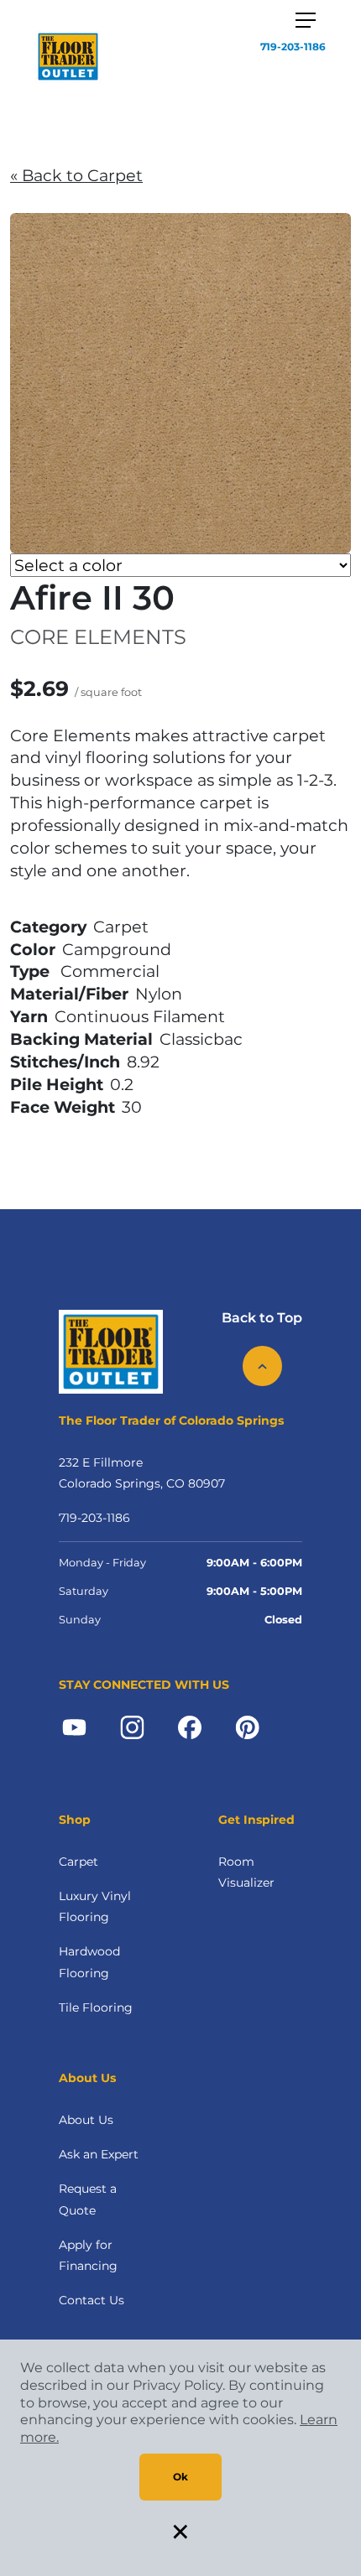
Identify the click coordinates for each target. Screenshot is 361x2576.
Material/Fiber (69, 994)
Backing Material (81, 1039)
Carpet (78, 1862)
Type (30, 971)
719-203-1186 (293, 47)
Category (48, 927)
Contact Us (92, 2300)
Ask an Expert (99, 2154)
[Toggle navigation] (306, 20)
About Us (86, 2120)
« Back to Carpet (76, 175)
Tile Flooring (96, 2007)
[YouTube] (74, 1726)
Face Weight (63, 1107)
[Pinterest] (247, 1726)
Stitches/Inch (65, 1062)
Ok (180, 2477)
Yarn (29, 1016)
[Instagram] (132, 1726)
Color (33, 949)
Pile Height (57, 1084)
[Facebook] (190, 1726)
